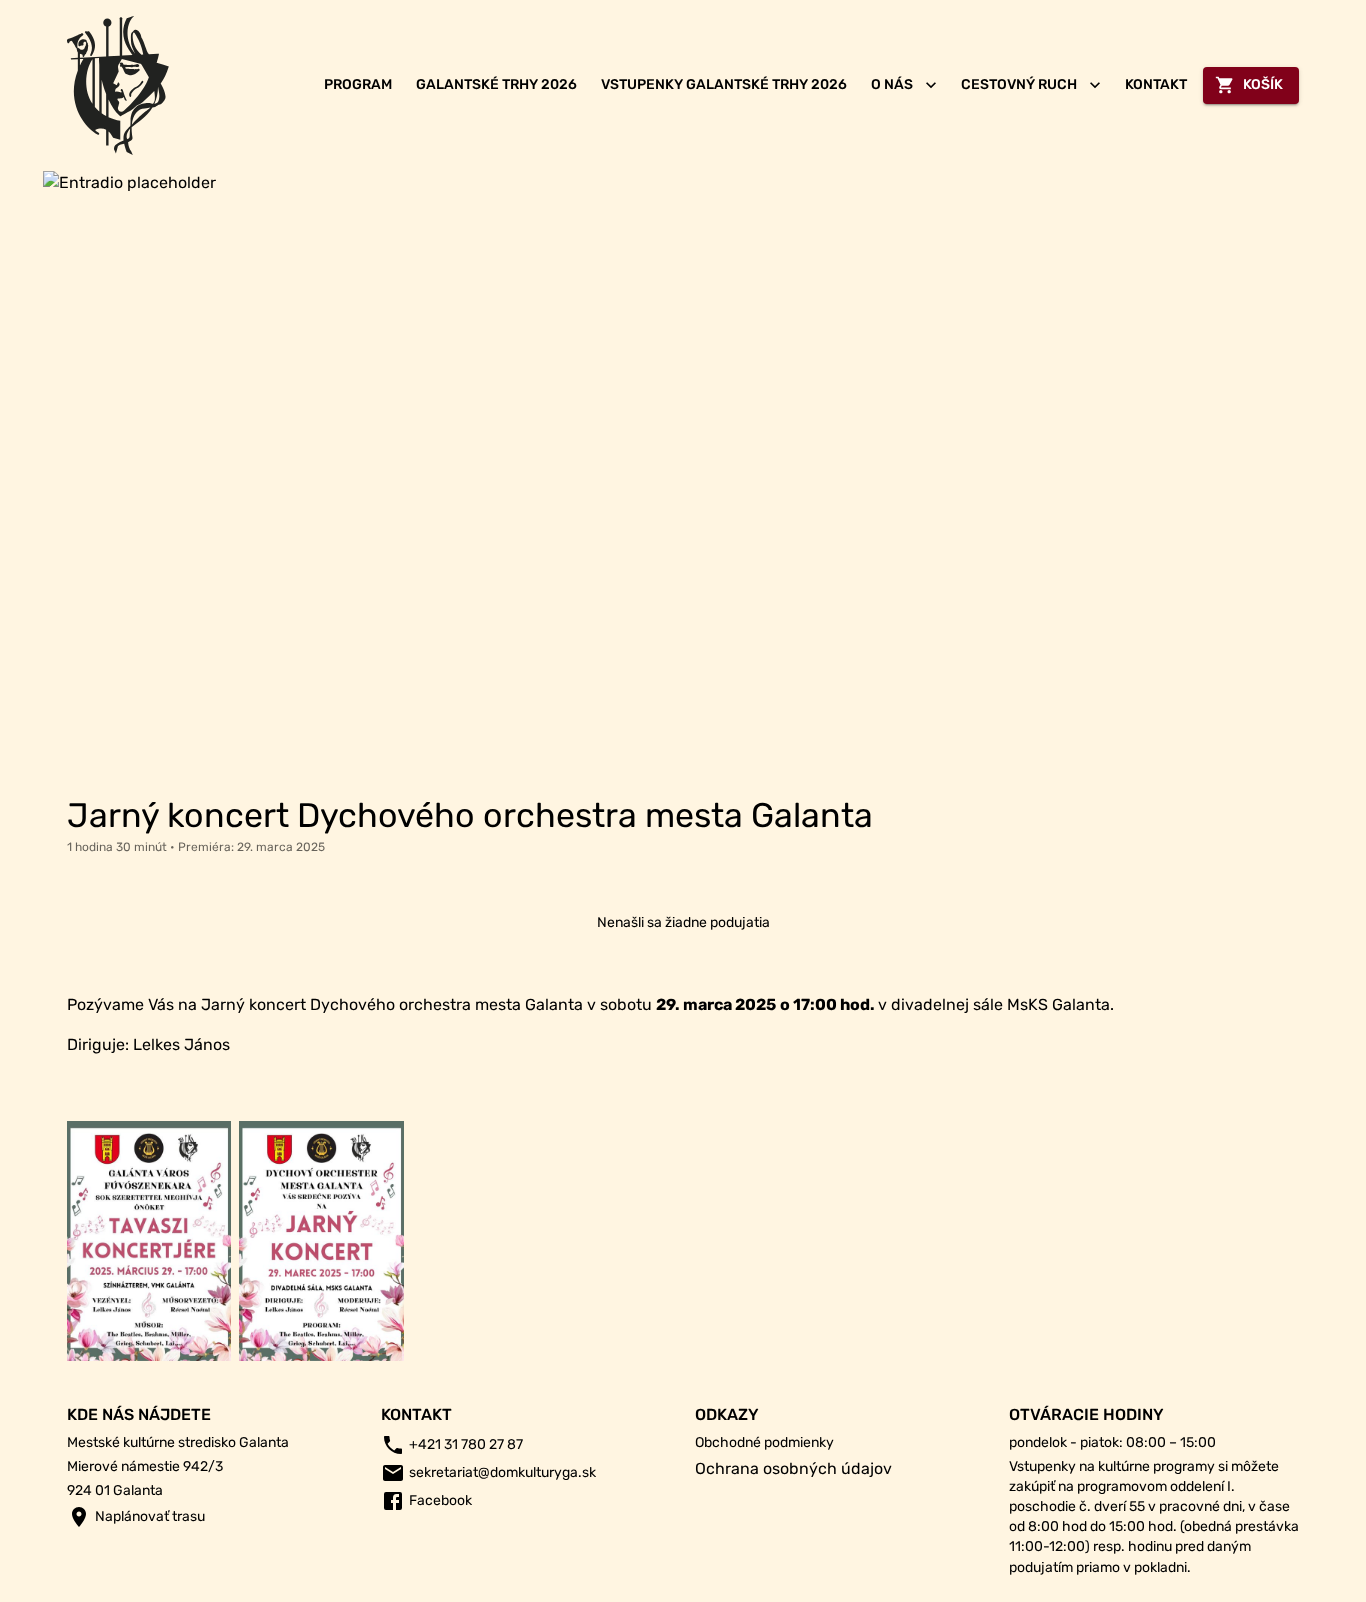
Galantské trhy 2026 (496, 84)
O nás (892, 84)
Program (358, 84)
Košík (1263, 84)
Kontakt (1156, 84)
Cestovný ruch (1019, 84)
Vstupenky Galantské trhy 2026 (724, 84)
